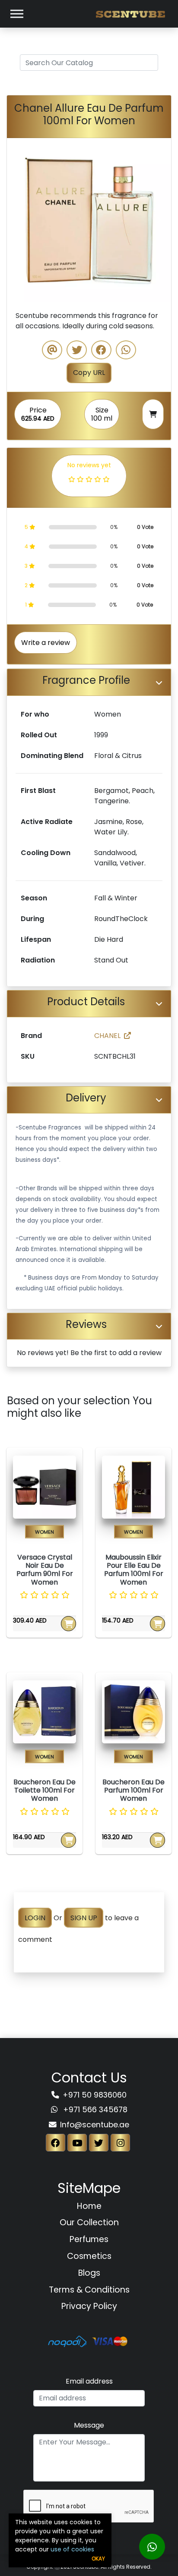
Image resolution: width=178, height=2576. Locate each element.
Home (89, 2206)
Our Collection (89, 2222)
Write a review (46, 643)
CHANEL (107, 1036)
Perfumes (89, 2239)
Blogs (89, 2273)
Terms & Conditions (89, 2290)
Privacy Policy (89, 2306)
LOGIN (35, 1918)
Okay (98, 2559)
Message (89, 2425)
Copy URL (89, 373)
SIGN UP (84, 1918)
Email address (89, 2381)
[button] (19, 220)
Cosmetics (89, 2256)
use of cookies (72, 2549)
